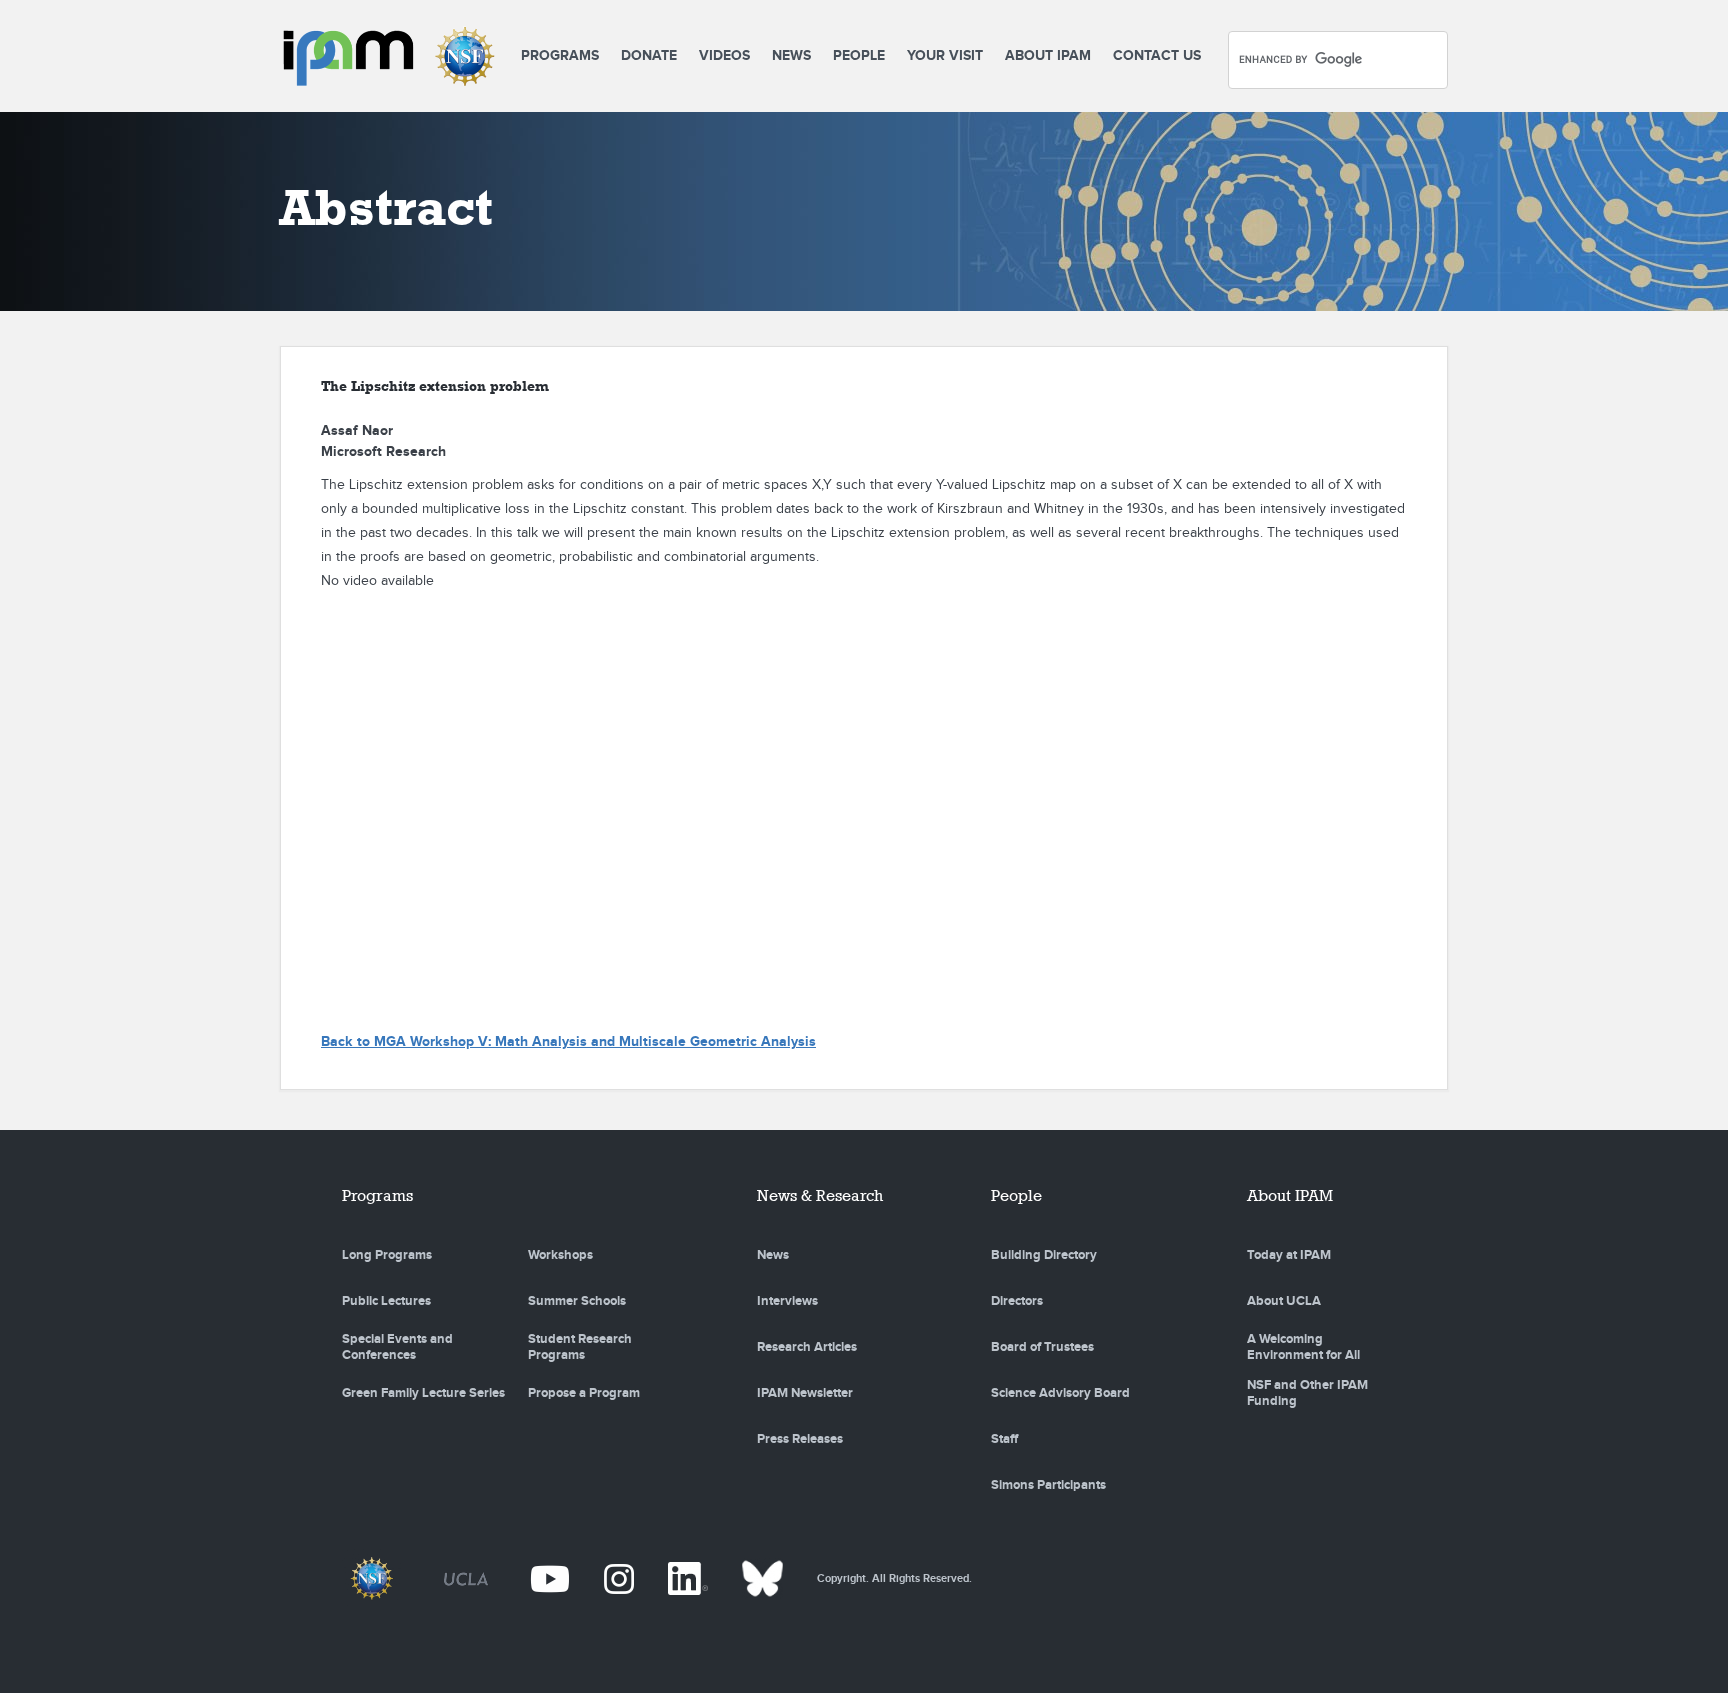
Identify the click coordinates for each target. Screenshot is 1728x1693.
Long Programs (387, 1255)
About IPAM (1048, 55)
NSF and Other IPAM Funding (1307, 1393)
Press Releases (800, 1439)
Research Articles (807, 1347)
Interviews (787, 1301)
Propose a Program (584, 1393)
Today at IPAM (1289, 1255)
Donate (649, 55)
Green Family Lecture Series (423, 1393)
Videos (724, 55)
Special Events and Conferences (397, 1347)
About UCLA (1284, 1301)
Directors (1017, 1301)
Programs (560, 55)
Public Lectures (386, 1301)
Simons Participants (1048, 1485)
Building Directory (1044, 1255)
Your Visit (945, 55)
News (791, 55)
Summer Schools (577, 1301)
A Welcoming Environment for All (1303, 1347)
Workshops (560, 1255)
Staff (1004, 1439)
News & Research (820, 1195)
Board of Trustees (1042, 1347)
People (859, 55)
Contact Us (1157, 55)
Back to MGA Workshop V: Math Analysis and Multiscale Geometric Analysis (568, 1041)
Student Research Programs (580, 1347)
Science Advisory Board (1060, 1393)
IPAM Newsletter (805, 1393)
